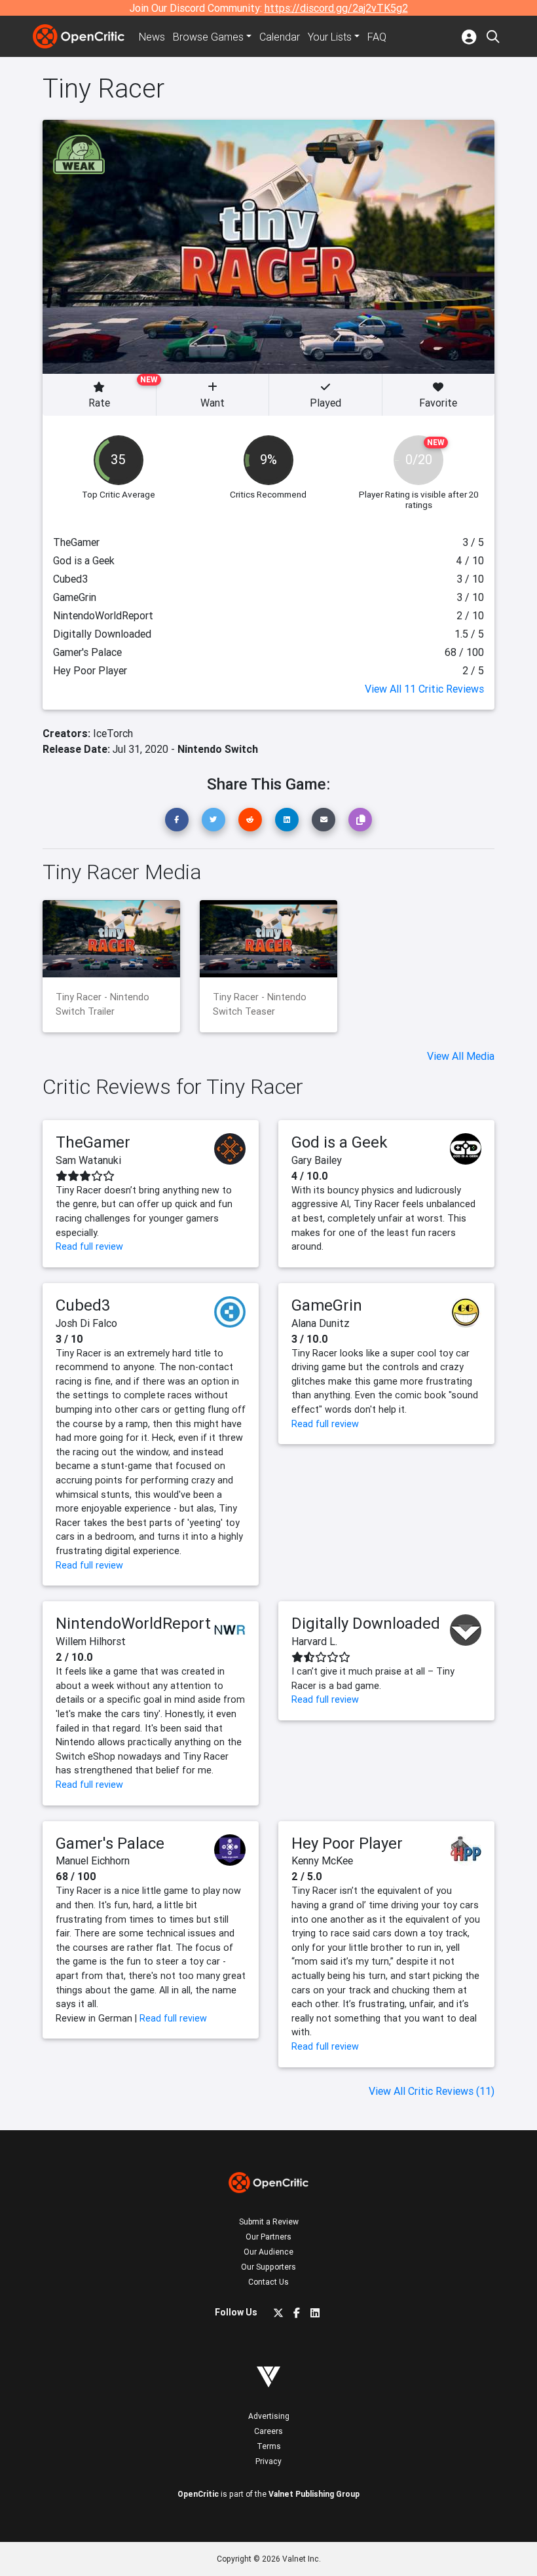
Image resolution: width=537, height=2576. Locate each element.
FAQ (377, 37)
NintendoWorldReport (133, 1623)
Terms (269, 2446)
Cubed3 (83, 1305)
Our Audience (268, 2252)
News (152, 37)
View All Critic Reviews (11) (432, 2091)
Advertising (269, 2416)
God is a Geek (340, 1142)
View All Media (461, 1056)
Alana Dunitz (321, 1323)
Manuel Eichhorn (93, 1860)
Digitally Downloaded (366, 1623)
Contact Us (268, 2282)
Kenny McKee (322, 1860)
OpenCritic (198, 2494)
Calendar (280, 37)
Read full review (89, 1246)
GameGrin (327, 1305)
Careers (268, 2431)
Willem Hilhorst (91, 1641)
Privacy (268, 2461)
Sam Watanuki (88, 1160)
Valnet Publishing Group (314, 2494)
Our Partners (268, 2237)
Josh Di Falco (86, 1323)
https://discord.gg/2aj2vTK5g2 (336, 8)
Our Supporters (268, 2267)
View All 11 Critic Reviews (424, 689)
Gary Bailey (317, 1160)
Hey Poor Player (347, 1843)
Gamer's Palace (110, 1843)
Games (208, 37)
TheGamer (93, 1142)
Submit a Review (269, 2222)
